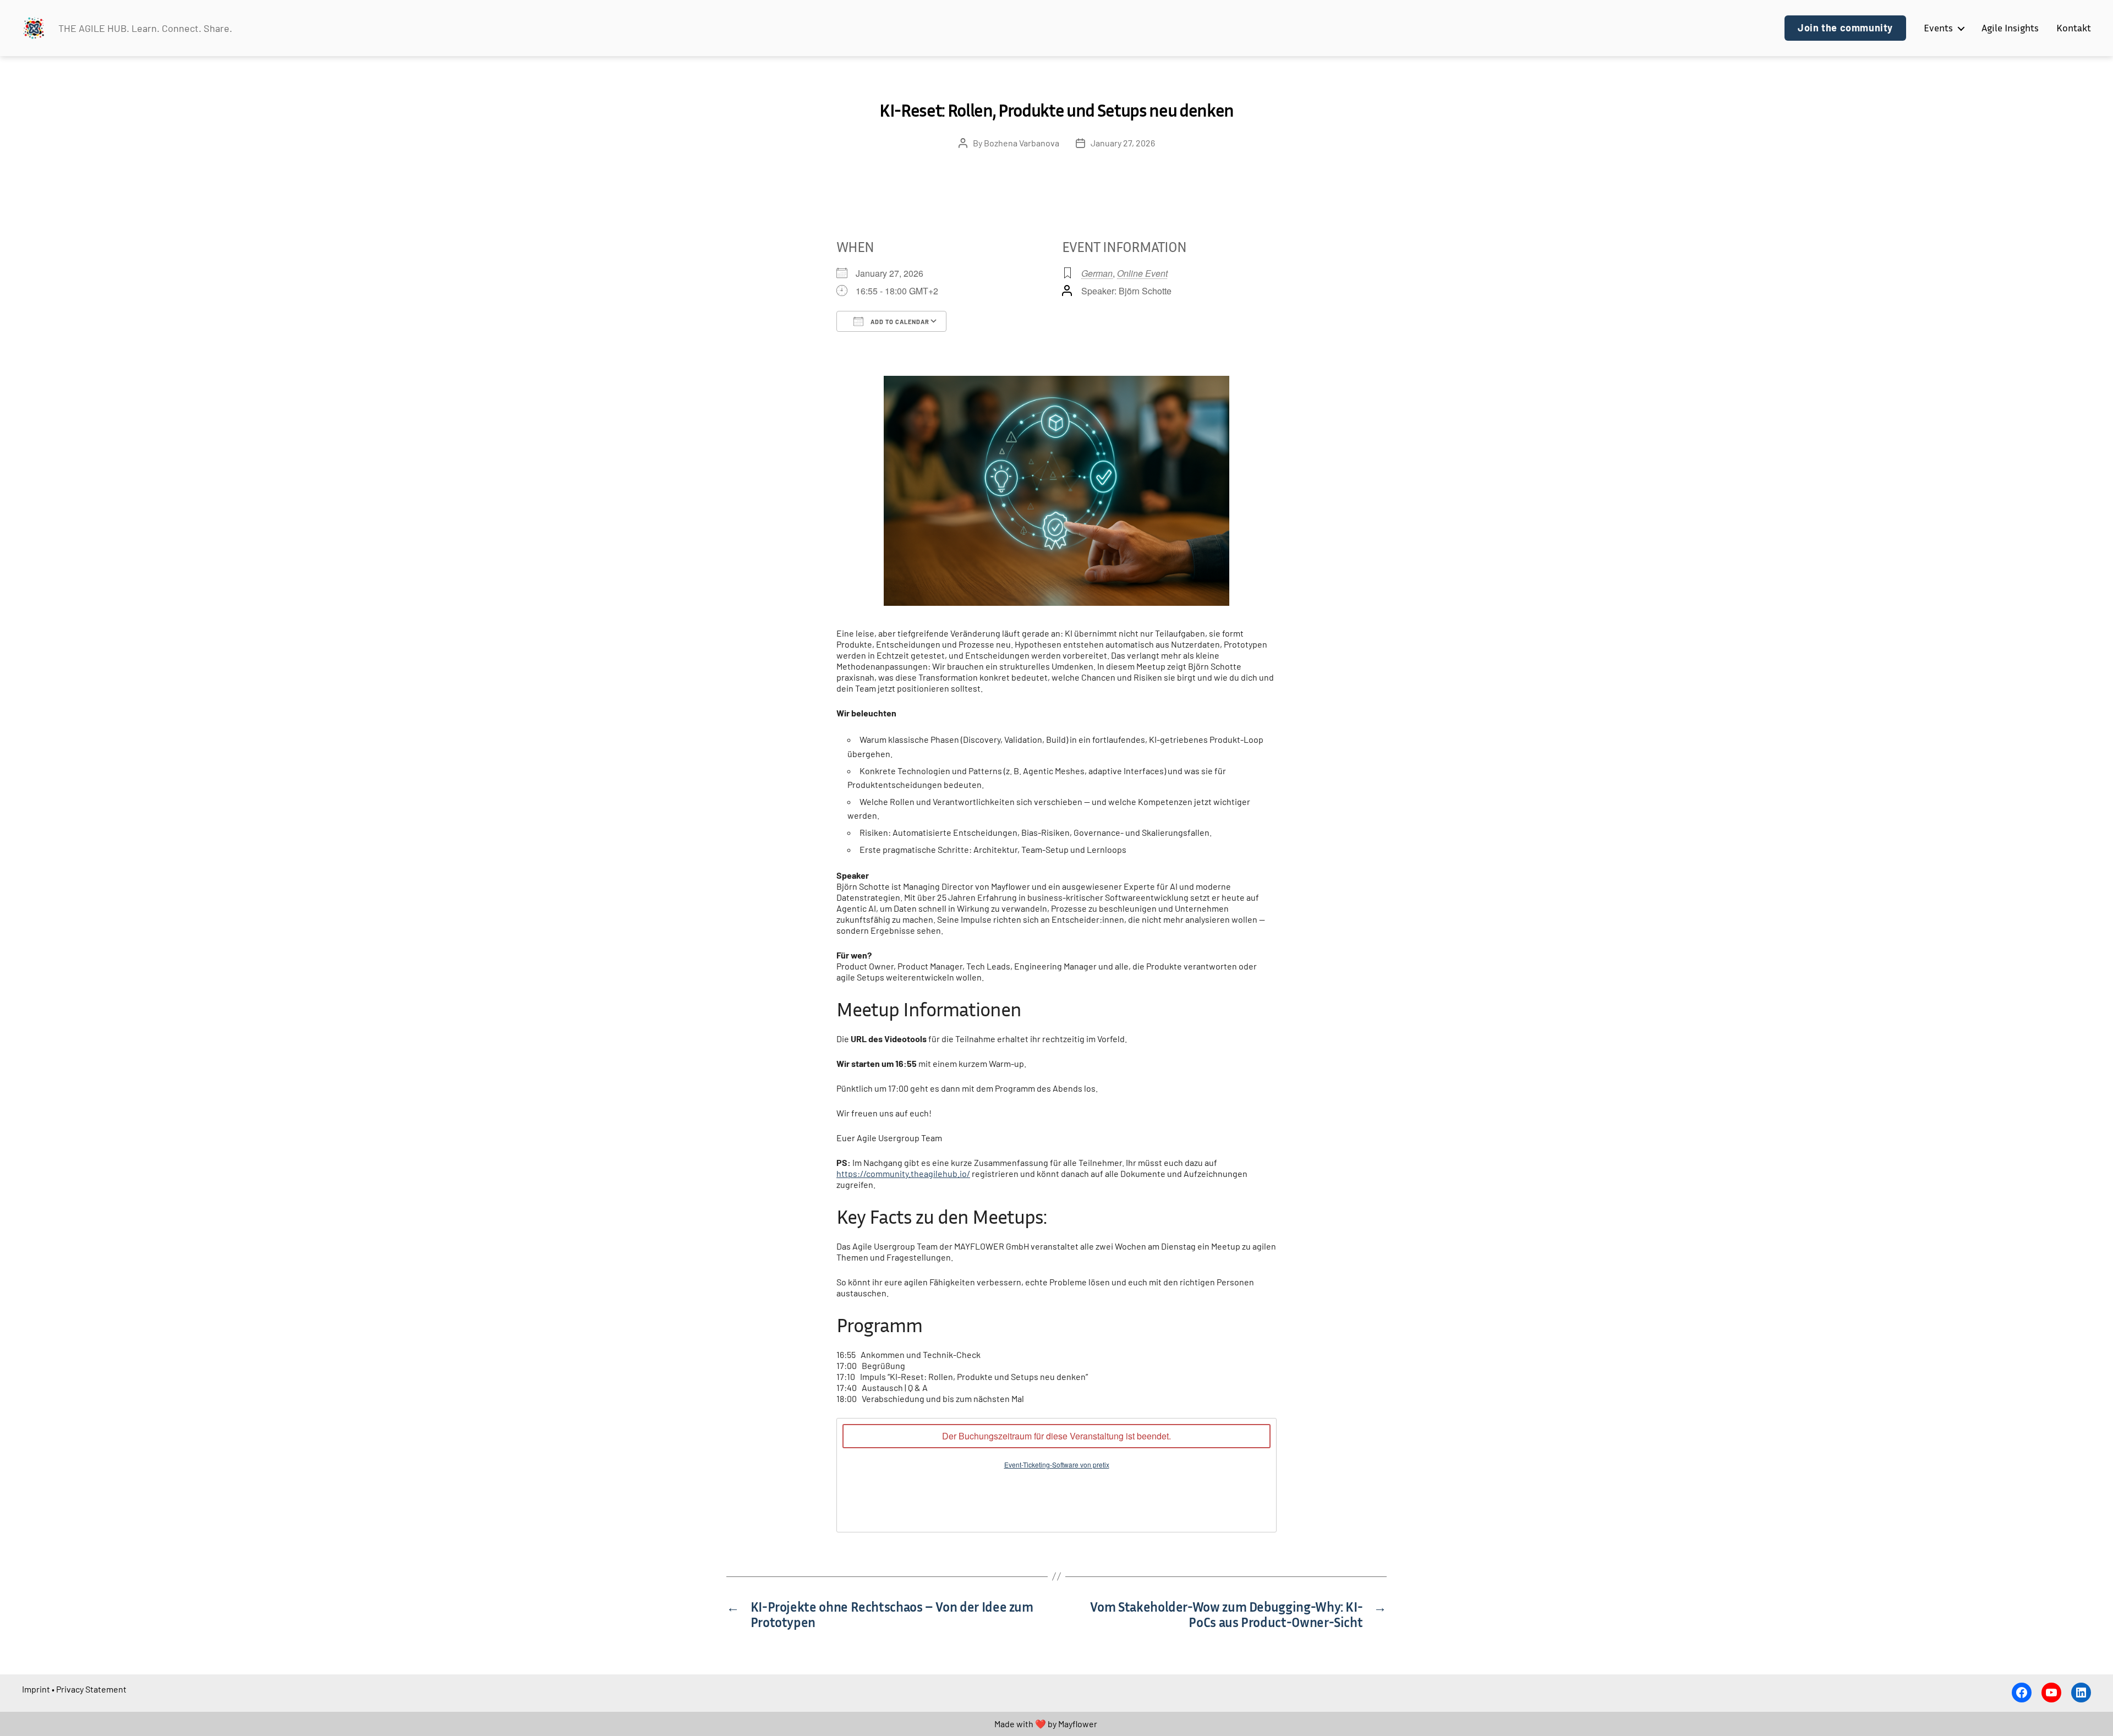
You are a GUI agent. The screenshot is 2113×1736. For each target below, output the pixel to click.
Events (1938, 28)
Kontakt (2074, 28)
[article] (1056, 1475)
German (1097, 273)
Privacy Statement (91, 1689)
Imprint (36, 1689)
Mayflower (1078, 1724)
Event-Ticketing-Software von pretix (1057, 1464)
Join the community (1845, 28)
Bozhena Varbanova (1022, 143)
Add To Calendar (899, 322)
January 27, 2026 (1123, 143)
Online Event (1142, 273)
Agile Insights (2010, 28)
